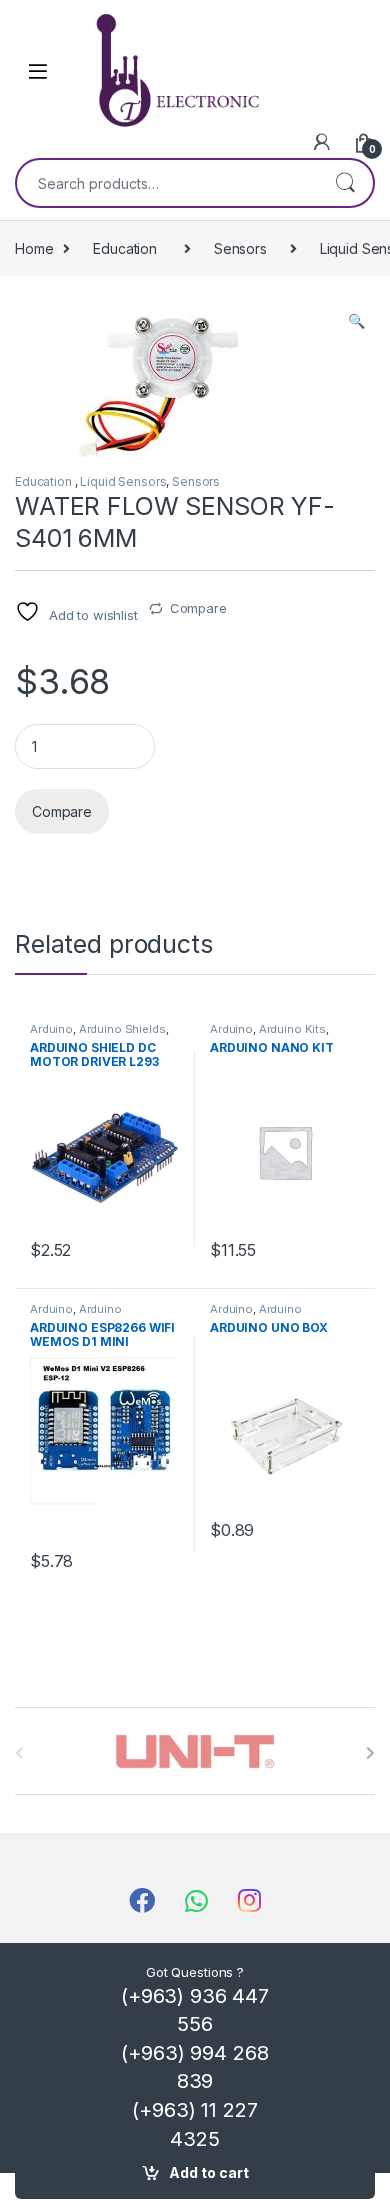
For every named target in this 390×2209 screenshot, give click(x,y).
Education (127, 248)
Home (34, 248)
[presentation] (370, 1753)
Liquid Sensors (123, 481)
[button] (356, 321)
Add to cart (209, 2172)
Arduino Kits (292, 1029)
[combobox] (167, 183)
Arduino (51, 1029)
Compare (198, 608)
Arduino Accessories (256, 1315)
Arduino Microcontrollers (76, 1315)
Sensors (240, 248)
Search (345, 183)
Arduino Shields (122, 1029)
